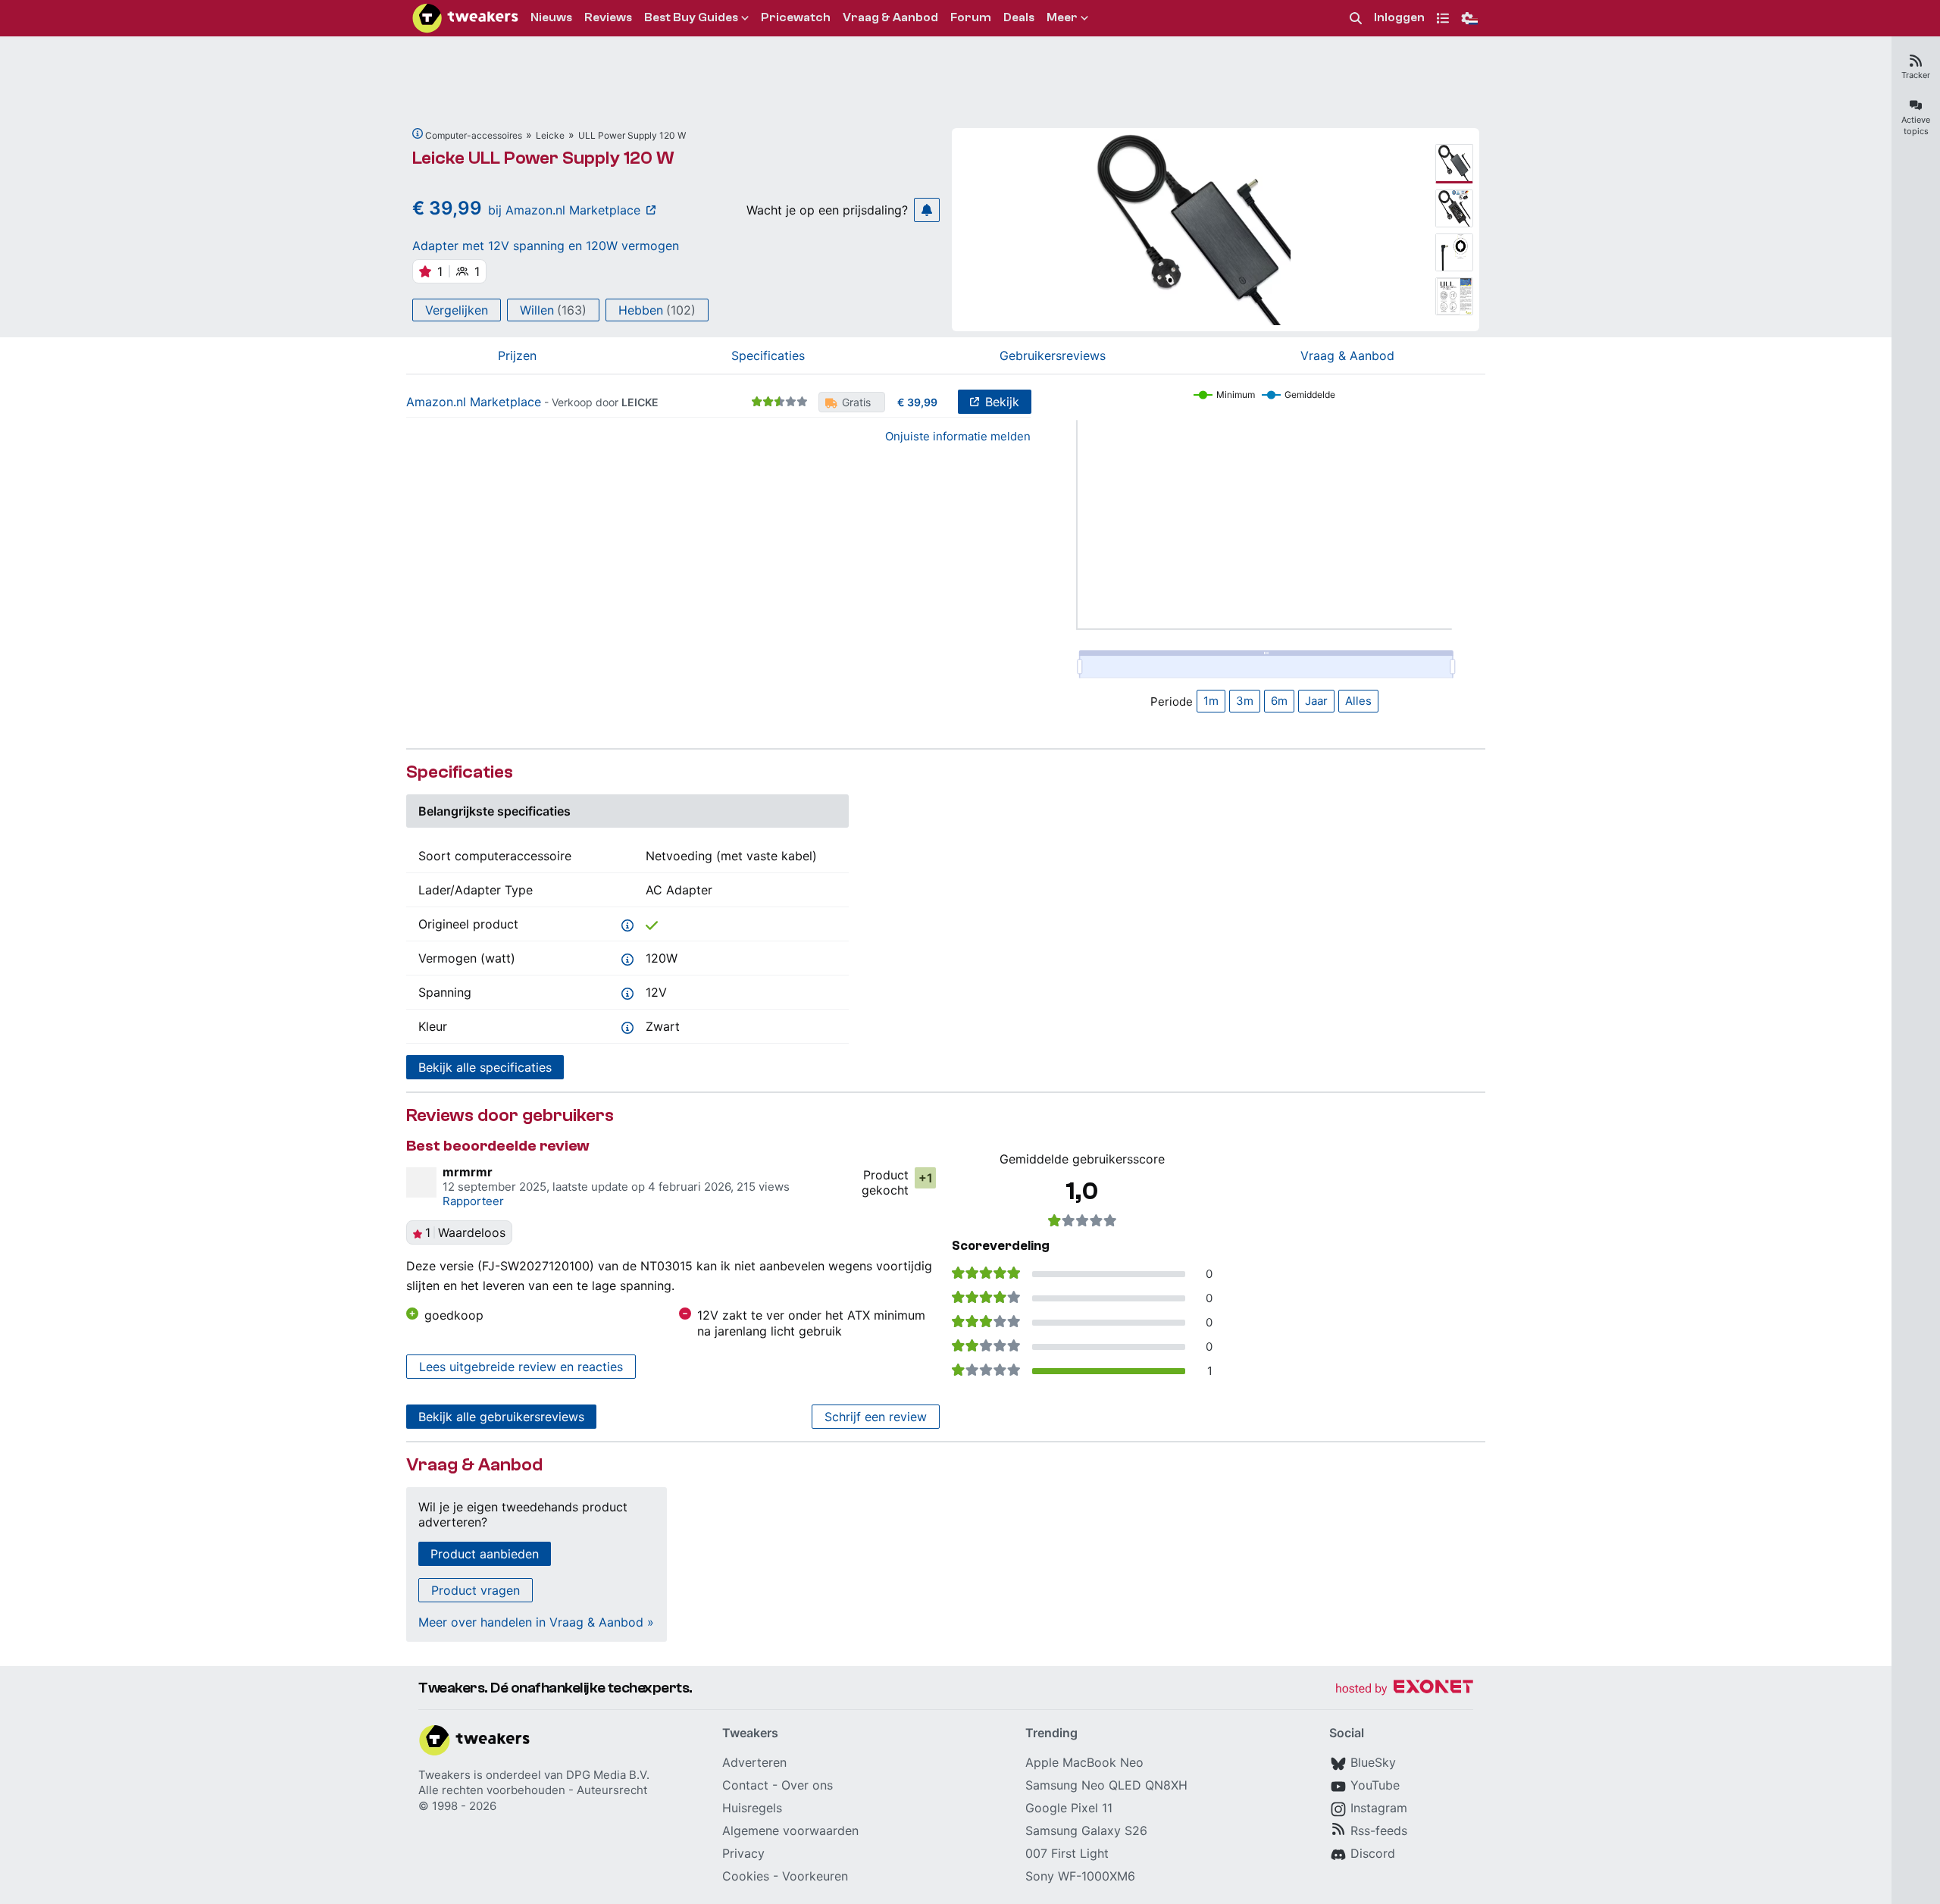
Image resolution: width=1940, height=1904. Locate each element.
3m (1245, 701)
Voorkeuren (815, 1876)
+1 (926, 1178)
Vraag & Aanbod (1347, 355)
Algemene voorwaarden (790, 1830)
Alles (1358, 701)
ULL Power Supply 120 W (632, 135)
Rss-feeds (1379, 1830)
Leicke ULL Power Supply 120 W (543, 158)
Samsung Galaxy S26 (1086, 1830)
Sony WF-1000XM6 (1080, 1876)
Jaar (1316, 701)
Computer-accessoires (474, 135)
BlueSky (1373, 1762)
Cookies (746, 1876)
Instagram (1379, 1808)
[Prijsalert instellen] (927, 210)
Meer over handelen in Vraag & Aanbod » (536, 1622)
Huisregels (752, 1808)
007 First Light (1067, 1853)
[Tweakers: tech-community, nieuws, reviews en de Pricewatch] (465, 18)
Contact (745, 1785)
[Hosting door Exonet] (1404, 1689)
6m (1279, 701)
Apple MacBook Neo (1084, 1762)
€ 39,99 (917, 402)
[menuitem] (1356, 19)
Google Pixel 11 (1069, 1808)
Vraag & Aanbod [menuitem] (890, 17)
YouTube (1375, 1785)
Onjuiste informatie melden (958, 436)
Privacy (743, 1853)
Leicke (550, 135)
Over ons (807, 1785)
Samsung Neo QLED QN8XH (1106, 1785)
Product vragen (476, 1590)
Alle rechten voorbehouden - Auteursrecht (533, 1790)
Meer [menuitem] (1062, 17)
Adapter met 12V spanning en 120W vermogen (546, 246)
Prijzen (517, 355)
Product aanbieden (485, 1554)
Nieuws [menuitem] (551, 17)
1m (1211, 701)
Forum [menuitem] (971, 17)
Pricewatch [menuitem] (796, 17)
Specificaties (768, 355)
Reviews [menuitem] (608, 17)
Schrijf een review (876, 1417)
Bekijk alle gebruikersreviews (501, 1417)
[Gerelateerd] (418, 133)
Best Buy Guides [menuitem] (691, 17)
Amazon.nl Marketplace (474, 402)
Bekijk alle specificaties (485, 1067)
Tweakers (444, 1775)
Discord (1373, 1853)
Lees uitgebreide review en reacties (521, 1367)
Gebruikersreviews (1053, 355)
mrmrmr (468, 1172)
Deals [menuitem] (1019, 17)
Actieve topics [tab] (1916, 125)
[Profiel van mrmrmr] (421, 1182)
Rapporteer (473, 1201)
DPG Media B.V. (608, 1775)
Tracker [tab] (1916, 75)
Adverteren (754, 1762)
